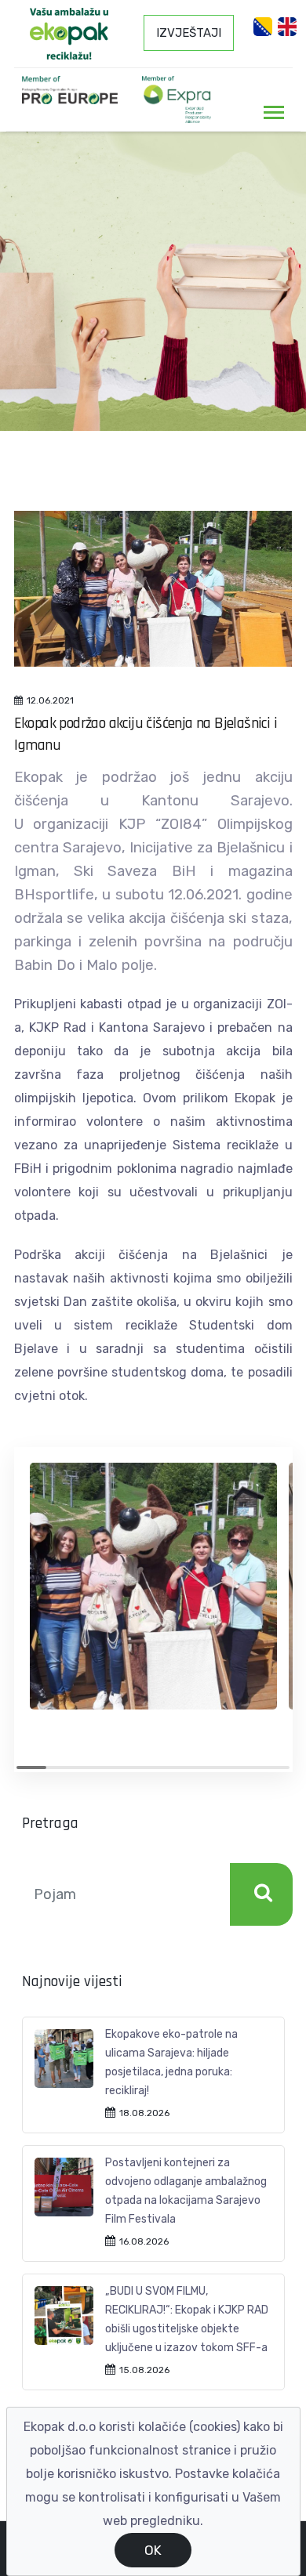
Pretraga (261, 1894)
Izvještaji (189, 33)
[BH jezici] (263, 27)
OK (153, 2550)
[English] (287, 27)
